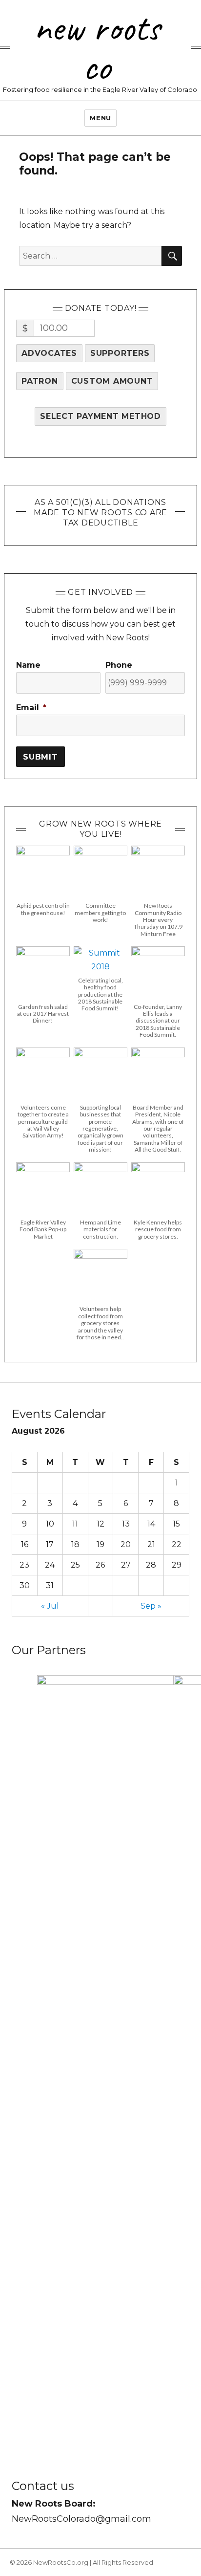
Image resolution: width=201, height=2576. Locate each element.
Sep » (151, 1606)
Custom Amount (112, 381)
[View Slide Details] (105, 2042)
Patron (40, 381)
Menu (100, 118)
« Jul (50, 1606)
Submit (40, 757)
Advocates (49, 353)
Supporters (120, 353)
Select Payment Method (100, 416)
